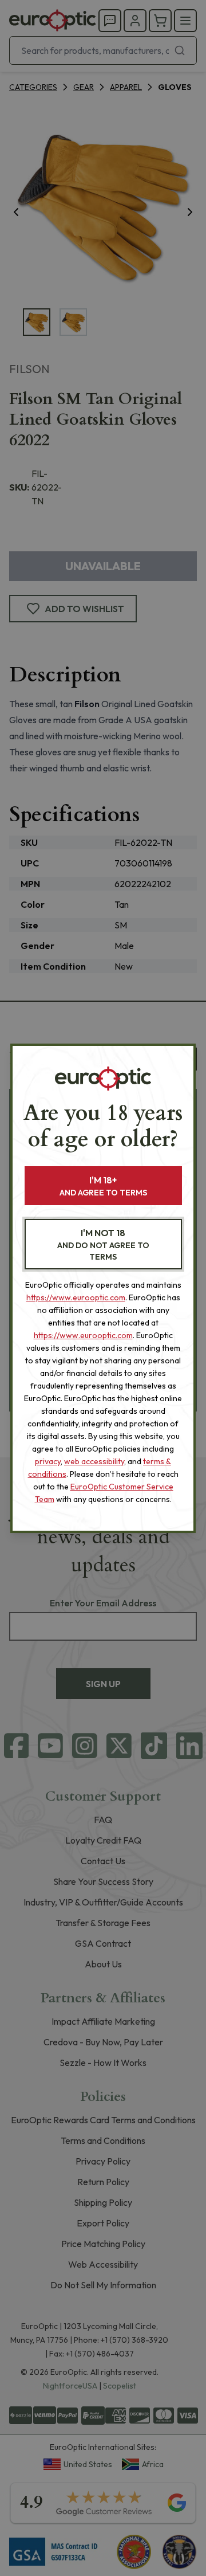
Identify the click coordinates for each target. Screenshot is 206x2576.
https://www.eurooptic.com (76, 1297)
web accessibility (94, 1461)
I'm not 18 (103, 1244)
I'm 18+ (103, 1186)
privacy (48, 1461)
